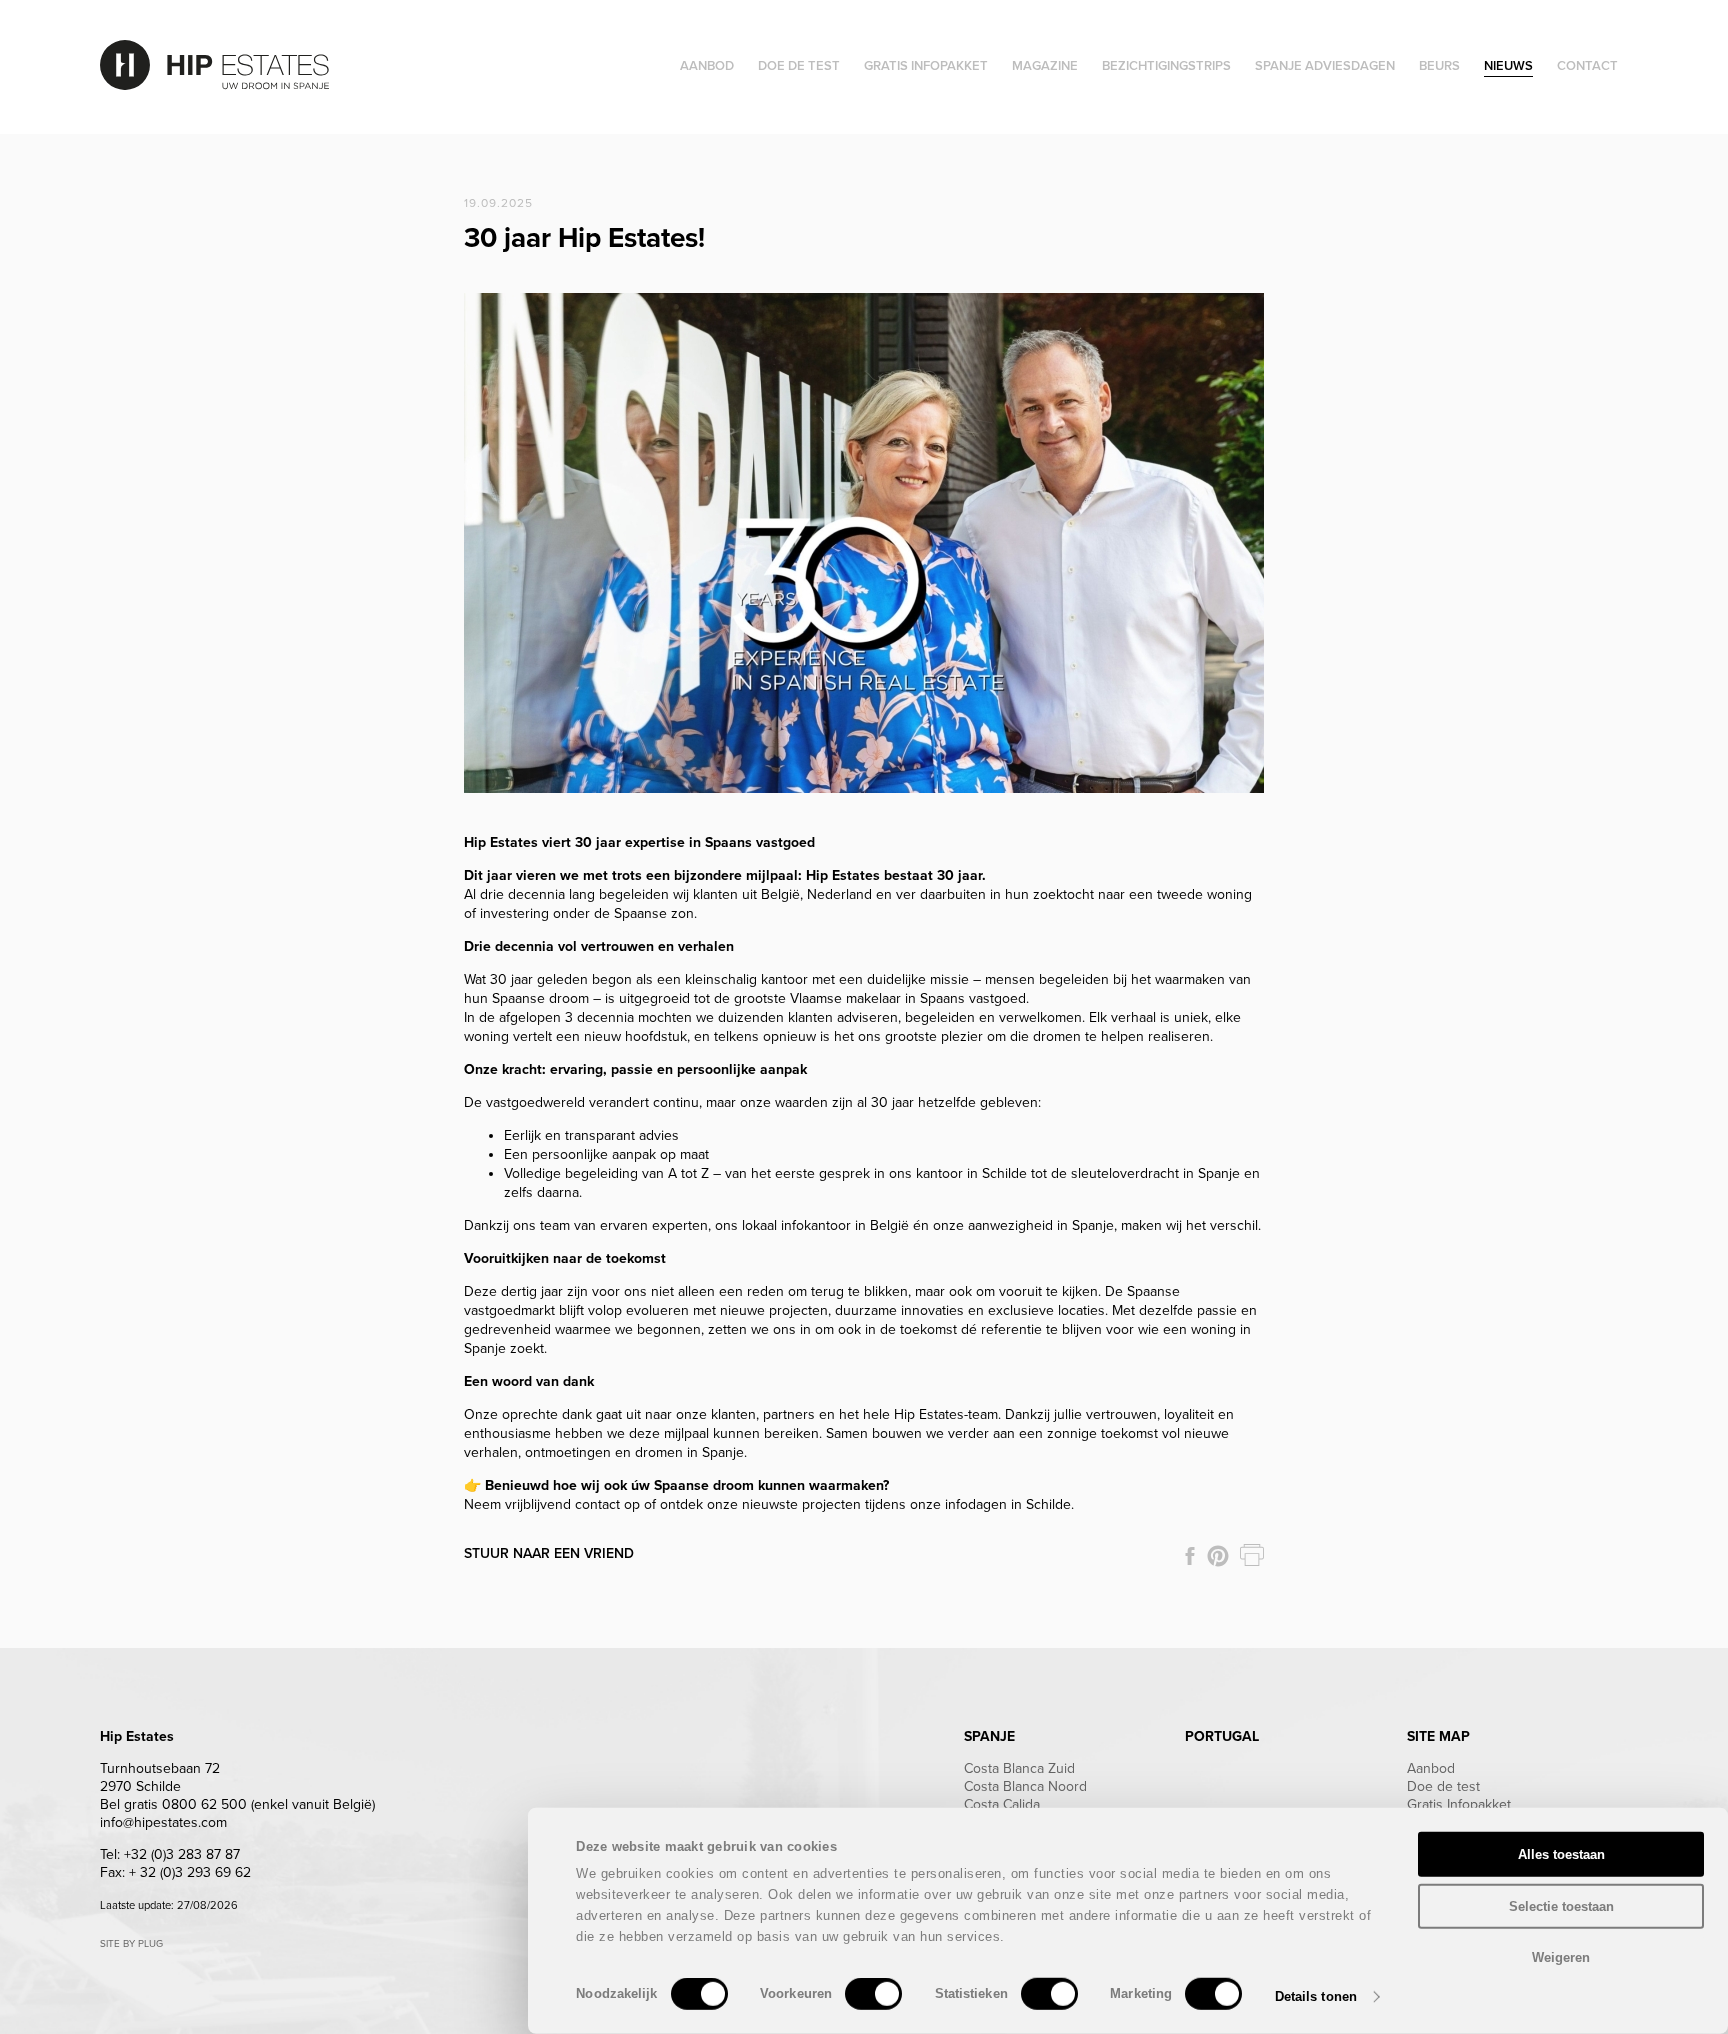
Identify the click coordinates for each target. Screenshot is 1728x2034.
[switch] (873, 1994)
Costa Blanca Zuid (1019, 1768)
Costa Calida (1002, 1804)
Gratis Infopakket (1459, 1804)
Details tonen (1316, 1996)
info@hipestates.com (163, 1822)
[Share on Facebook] (1190, 1556)
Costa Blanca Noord (1025, 1786)
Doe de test (1443, 1786)
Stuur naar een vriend (549, 1553)
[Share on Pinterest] (1218, 1556)
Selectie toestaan (1561, 1905)
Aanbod (1431, 1768)
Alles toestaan (1561, 1854)
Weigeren (1561, 1957)
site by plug (131, 1944)
